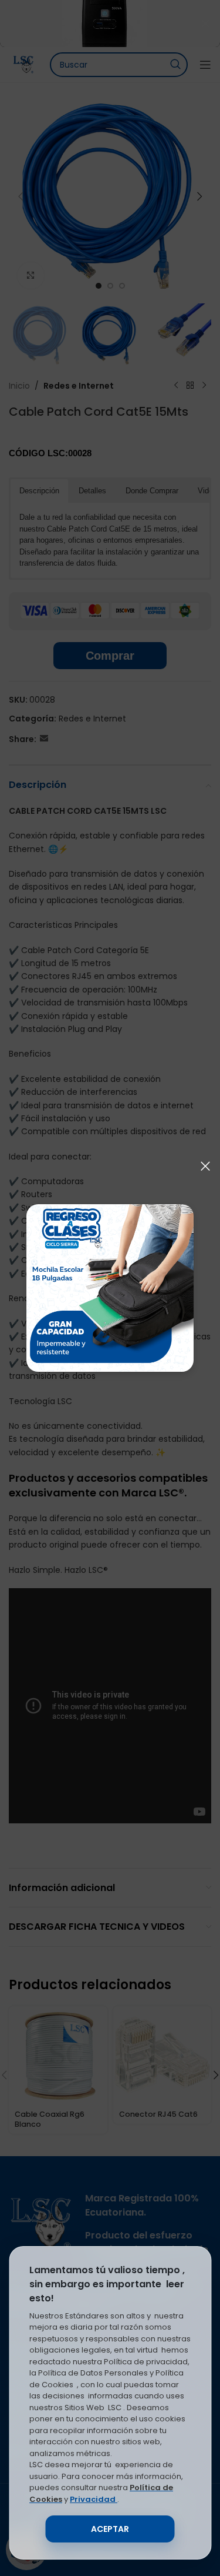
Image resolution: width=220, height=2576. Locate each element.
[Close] (205, 1166)
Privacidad (94, 2499)
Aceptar (110, 2529)
